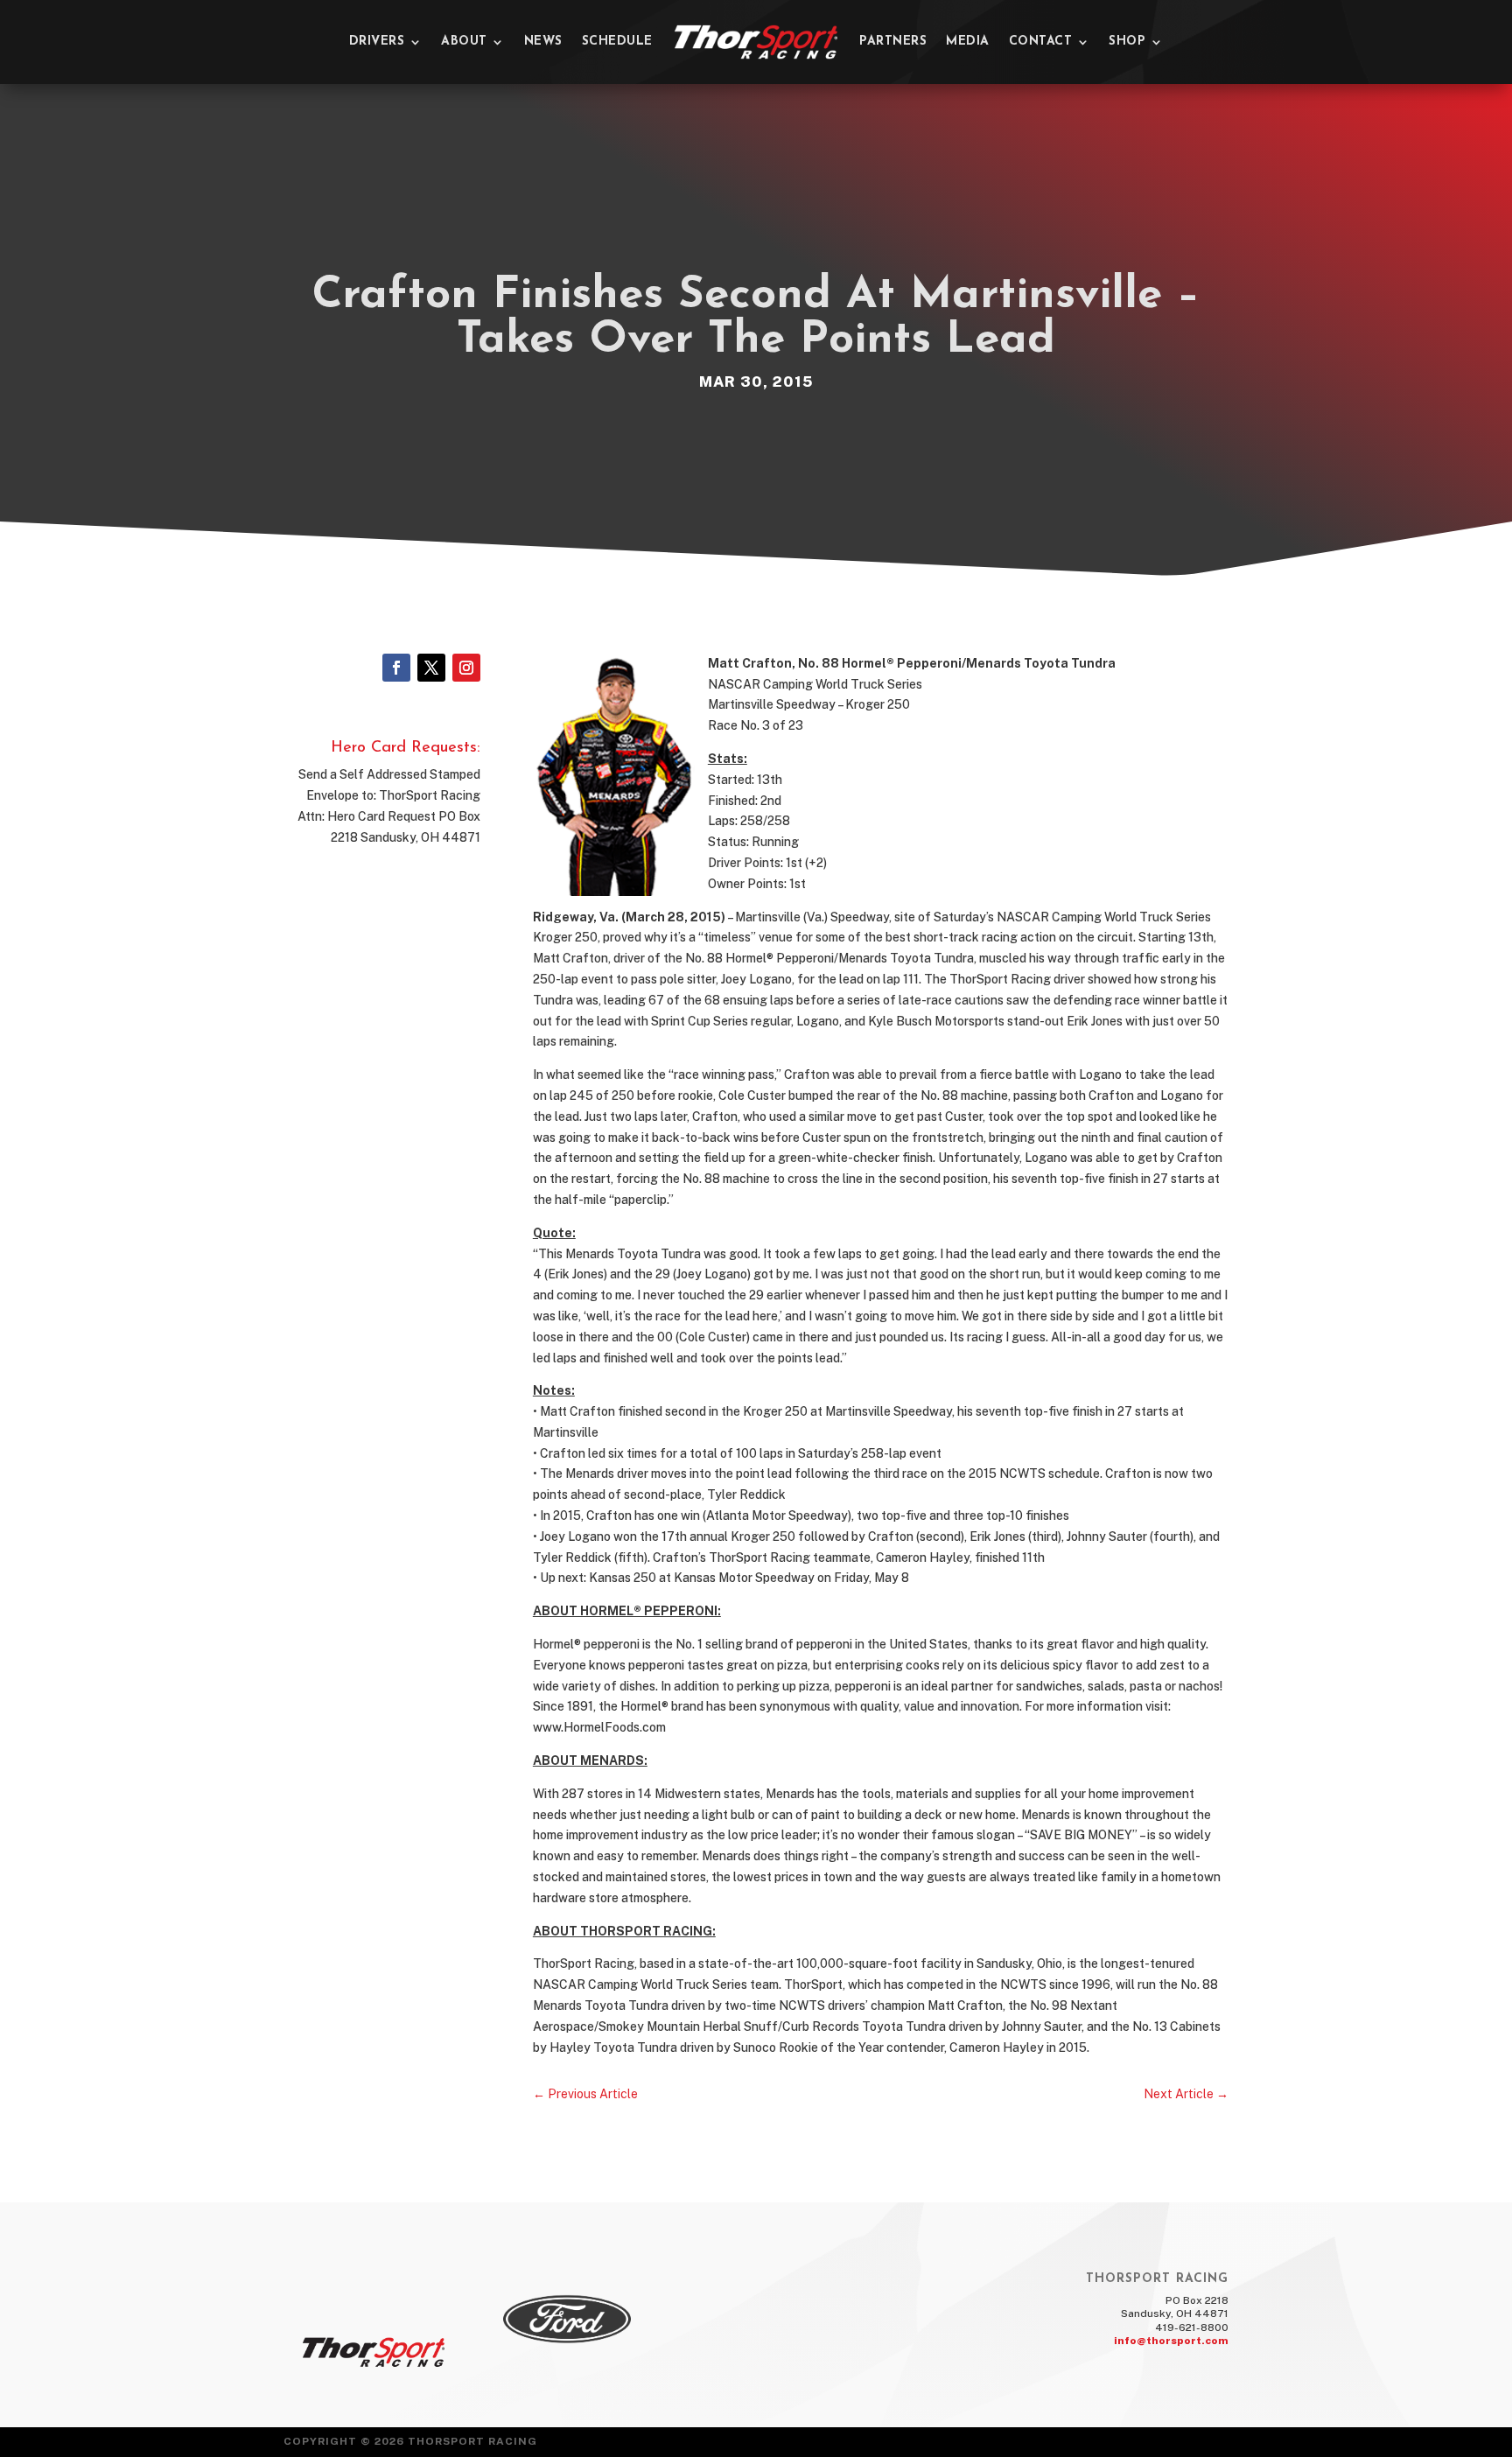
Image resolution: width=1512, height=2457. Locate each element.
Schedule (617, 42)
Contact (1041, 42)
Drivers (377, 42)
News (543, 42)
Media (968, 42)
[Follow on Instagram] (466, 668)
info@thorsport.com (1171, 2341)
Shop (1127, 42)
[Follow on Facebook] (396, 668)
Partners (893, 42)
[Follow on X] (431, 668)
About (464, 42)
